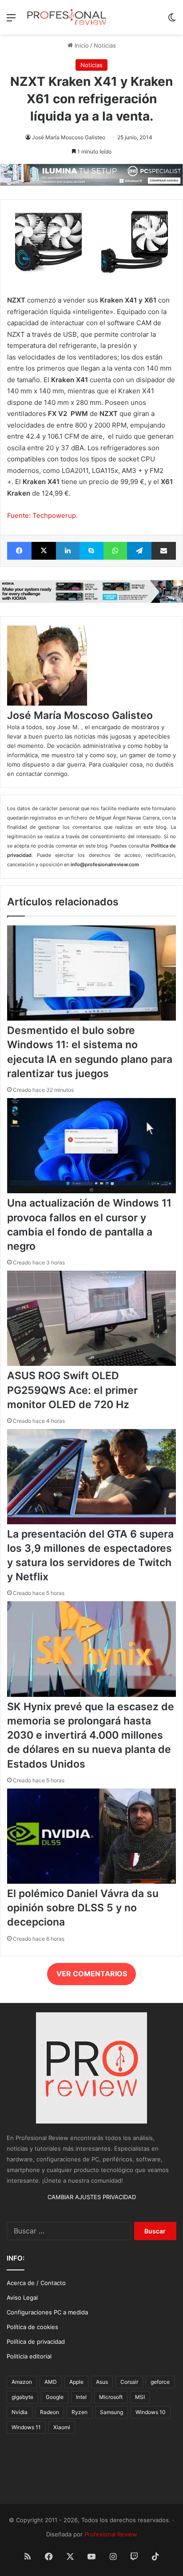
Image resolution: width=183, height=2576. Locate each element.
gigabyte (22, 2397)
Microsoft (111, 2397)
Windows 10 (151, 2412)
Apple (76, 2382)
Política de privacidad (36, 2342)
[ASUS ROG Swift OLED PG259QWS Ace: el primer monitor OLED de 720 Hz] (91, 1364)
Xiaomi (62, 2427)
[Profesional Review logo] (67, 17)
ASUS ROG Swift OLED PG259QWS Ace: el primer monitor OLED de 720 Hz (72, 1390)
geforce (160, 2382)
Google (55, 2397)
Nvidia (20, 2412)
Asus (102, 2382)
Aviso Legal (22, 2297)
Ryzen (80, 2412)
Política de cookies (32, 2327)
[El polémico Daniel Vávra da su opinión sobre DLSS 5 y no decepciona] (91, 1882)
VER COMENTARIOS (92, 1974)
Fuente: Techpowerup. (42, 515)
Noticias (105, 45)
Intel (81, 2397)
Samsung (111, 2412)
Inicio (81, 45)
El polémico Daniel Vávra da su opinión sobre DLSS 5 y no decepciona (83, 1908)
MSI (140, 2397)
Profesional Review (111, 2534)
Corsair (129, 2382)
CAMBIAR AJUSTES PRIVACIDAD (92, 2197)
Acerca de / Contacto (36, 2283)
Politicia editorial (29, 2356)
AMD (51, 2382)
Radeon (50, 2412)
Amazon (22, 2382)
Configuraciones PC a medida (47, 2312)
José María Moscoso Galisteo (69, 137)
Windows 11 (26, 2427)
